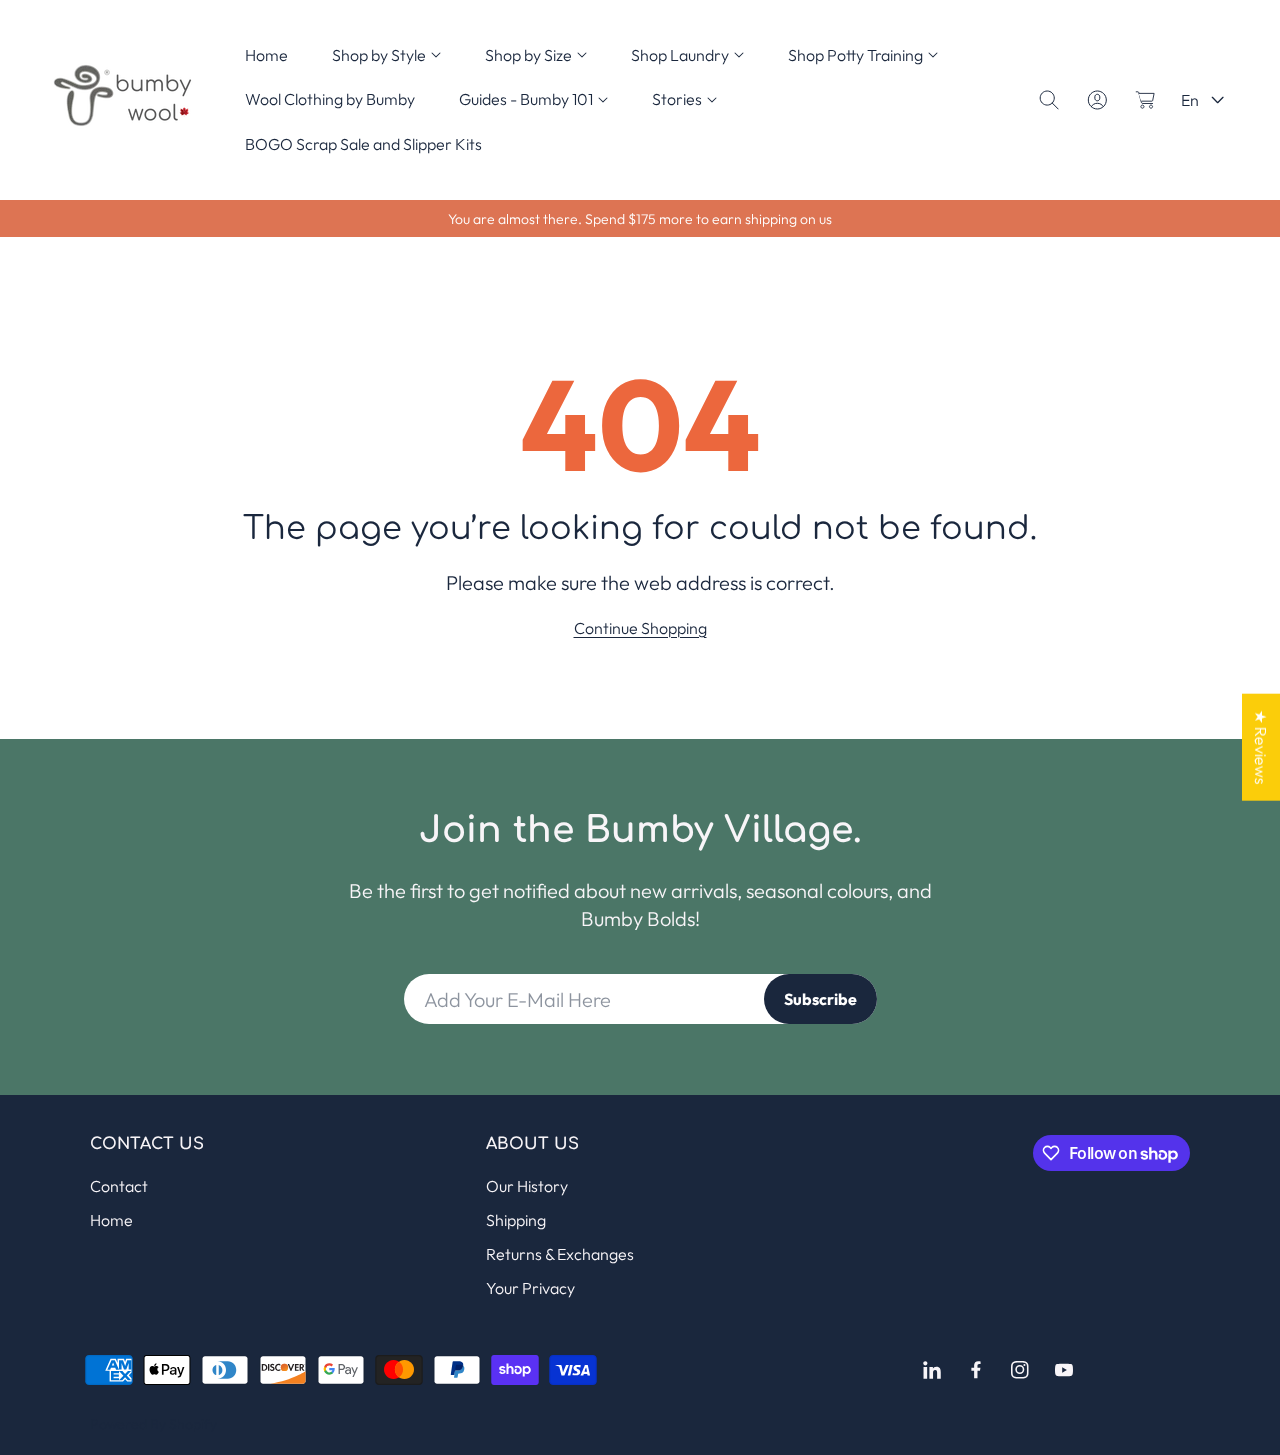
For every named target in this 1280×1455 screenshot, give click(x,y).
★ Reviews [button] (1261, 746)
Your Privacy (530, 1288)
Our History (527, 1186)
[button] (386, 55)
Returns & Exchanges (560, 1254)
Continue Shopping (640, 628)
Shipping (516, 1220)
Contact (119, 1186)
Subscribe (820, 999)
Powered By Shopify (153, 1424)
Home (111, 1220)
